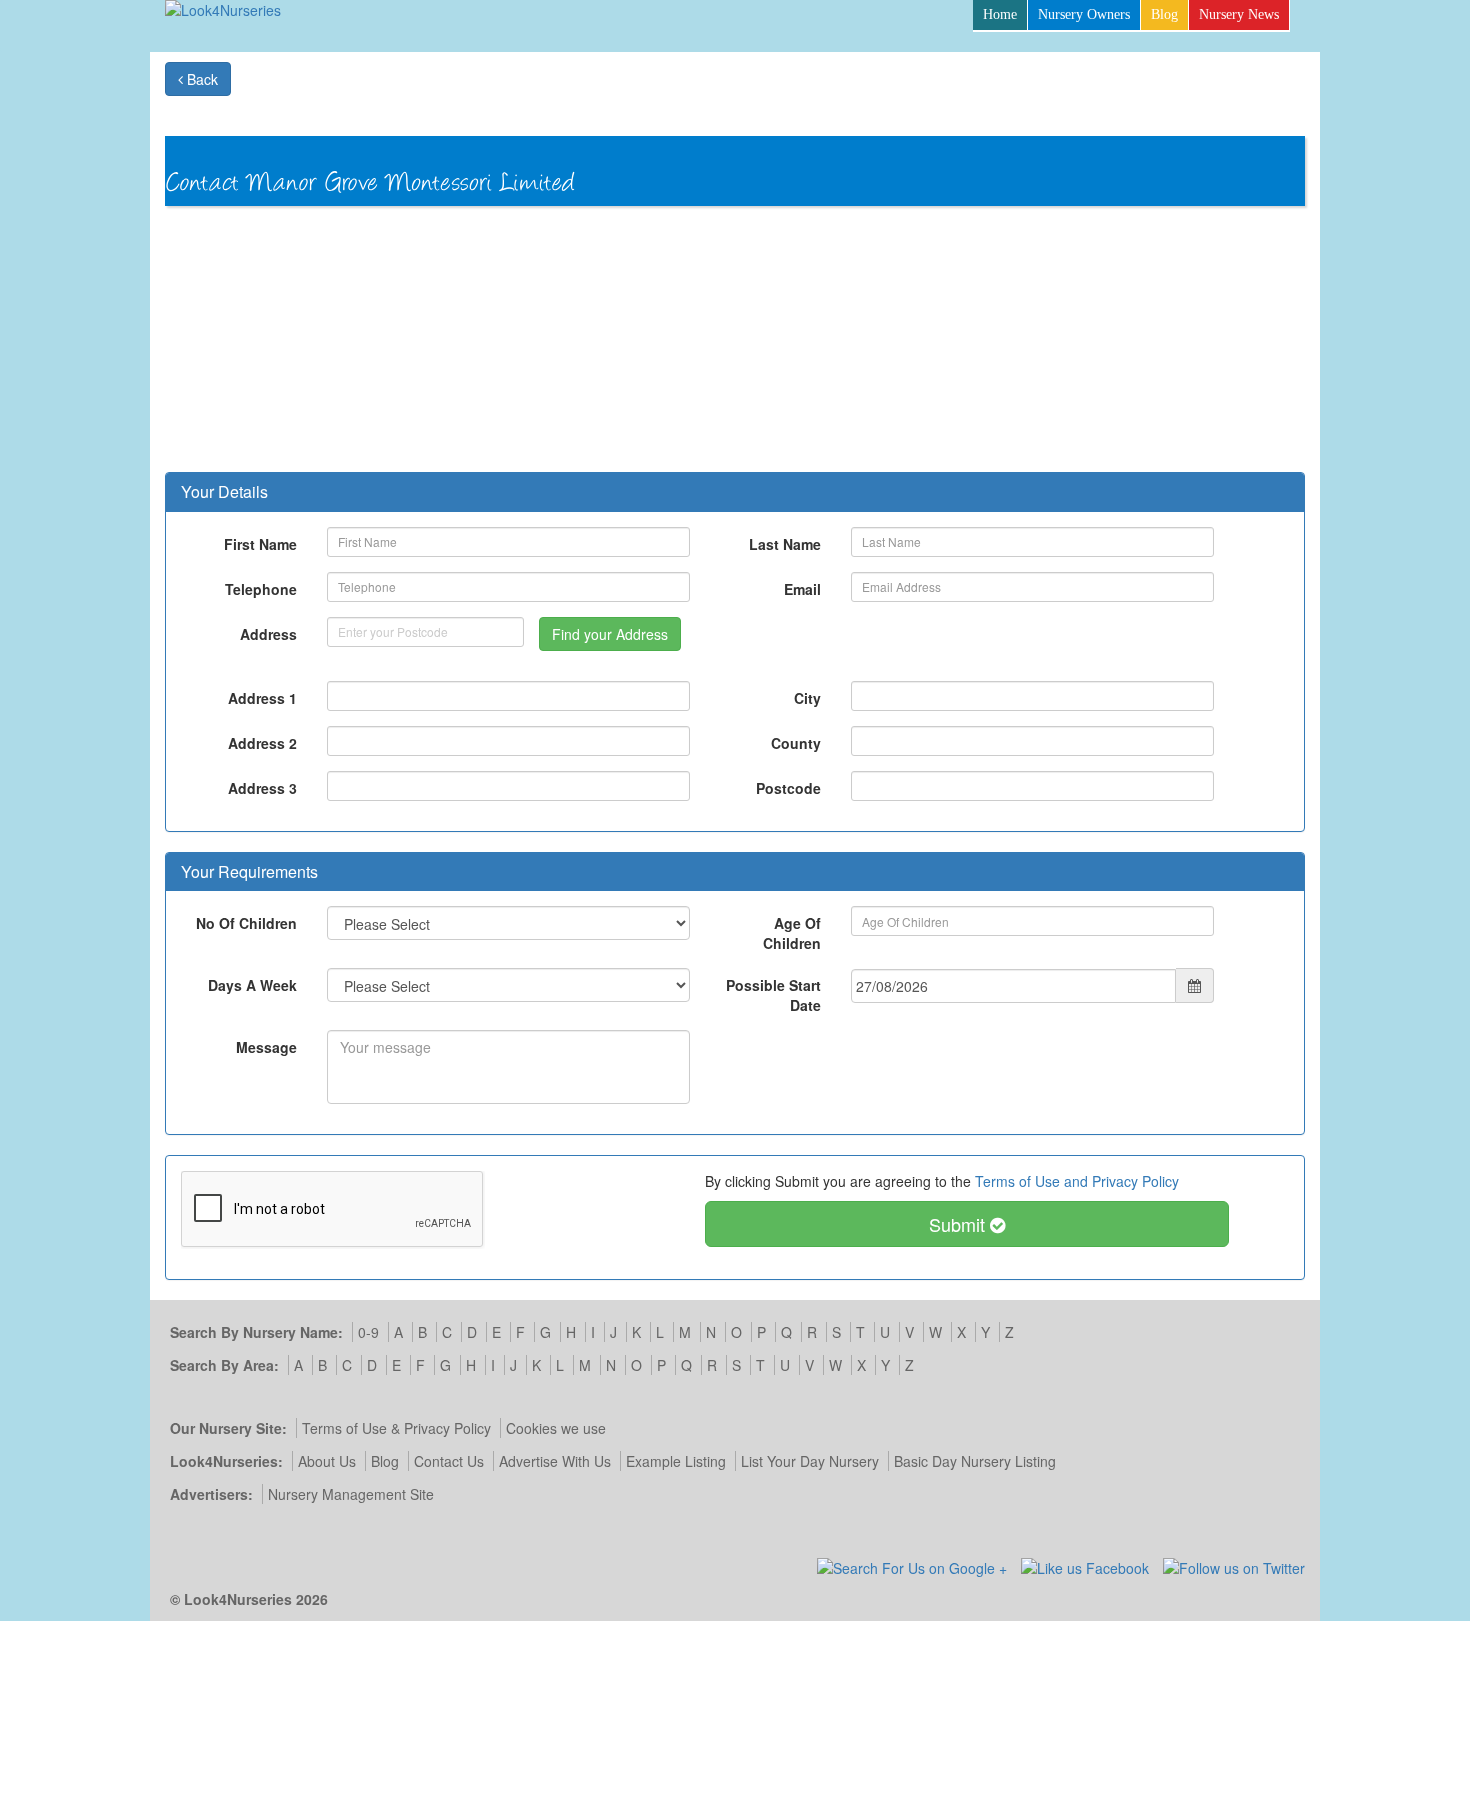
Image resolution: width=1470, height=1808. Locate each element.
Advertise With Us (555, 1461)
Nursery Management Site (351, 1494)
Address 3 (262, 788)
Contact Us (449, 1461)
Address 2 (262, 743)
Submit (959, 1224)
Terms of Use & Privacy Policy (396, 1428)
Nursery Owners (1084, 14)
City (807, 698)
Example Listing (676, 1461)
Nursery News (1239, 14)
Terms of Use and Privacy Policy (1077, 1181)
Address (268, 634)
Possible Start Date (773, 995)
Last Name (785, 544)
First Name (260, 544)
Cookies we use (556, 1428)
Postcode (788, 788)
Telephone (261, 589)
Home (1000, 14)
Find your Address (610, 634)
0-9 (368, 1332)
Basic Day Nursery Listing (975, 1461)
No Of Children (246, 923)
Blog (1164, 14)
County (796, 743)
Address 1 (262, 698)
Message (266, 1047)
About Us (327, 1461)
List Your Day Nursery (810, 1461)
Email (802, 589)
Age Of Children (792, 933)
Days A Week (252, 985)
